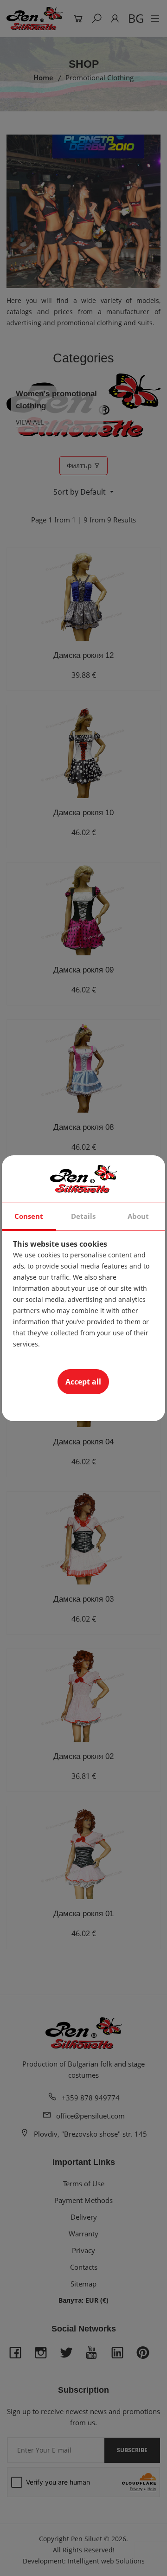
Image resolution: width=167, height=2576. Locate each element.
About (138, 1216)
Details (83, 1216)
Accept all (83, 1382)
